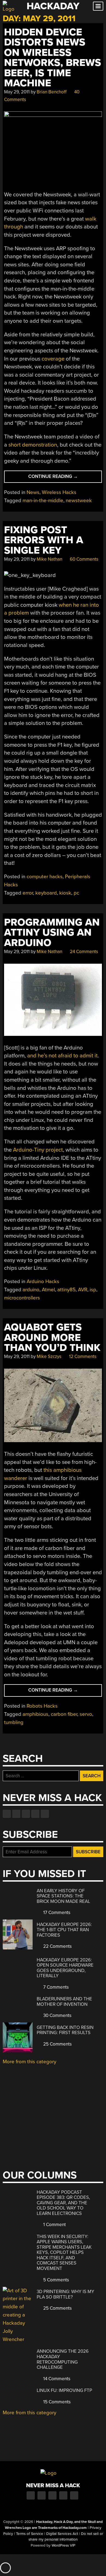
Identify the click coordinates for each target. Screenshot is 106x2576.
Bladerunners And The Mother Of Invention (64, 2002)
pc (76, 893)
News (33, 492)
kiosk (65, 893)
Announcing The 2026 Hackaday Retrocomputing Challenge (63, 2359)
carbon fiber (64, 1714)
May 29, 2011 (17, 92)
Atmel (48, 1290)
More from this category (29, 2062)
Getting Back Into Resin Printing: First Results (65, 2030)
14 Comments (56, 2379)
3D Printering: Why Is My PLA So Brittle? (66, 2294)
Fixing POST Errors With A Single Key (44, 540)
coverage (53, 359)
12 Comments (82, 1356)
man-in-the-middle (43, 500)
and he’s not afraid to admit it (62, 1056)
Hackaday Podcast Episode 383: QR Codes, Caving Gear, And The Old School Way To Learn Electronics (63, 2203)
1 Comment (54, 2225)
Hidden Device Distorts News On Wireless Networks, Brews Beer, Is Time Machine (53, 58)
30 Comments (57, 2015)
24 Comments (83, 952)
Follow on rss (35, 1814)
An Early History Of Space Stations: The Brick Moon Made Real (63, 1896)
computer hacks (45, 877)
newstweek (79, 500)
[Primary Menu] (98, 6)
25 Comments (57, 2044)
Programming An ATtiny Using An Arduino (52, 933)
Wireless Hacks (59, 492)
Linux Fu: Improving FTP (64, 2390)
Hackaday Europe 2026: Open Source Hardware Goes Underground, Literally (65, 1968)
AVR (83, 1290)
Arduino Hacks (43, 1281)
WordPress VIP (63, 2546)
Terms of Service (30, 2534)
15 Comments (56, 2402)
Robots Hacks (42, 1706)
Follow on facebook (7, 1814)
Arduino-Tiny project (38, 1150)
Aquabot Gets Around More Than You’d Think (52, 1338)
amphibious (35, 1714)
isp (93, 1290)
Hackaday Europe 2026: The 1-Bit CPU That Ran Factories (64, 1930)
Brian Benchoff (52, 92)
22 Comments (57, 1946)
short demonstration (33, 445)
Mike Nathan (49, 559)
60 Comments (84, 559)
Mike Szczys (49, 1356)
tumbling (14, 1722)
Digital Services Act (62, 2534)
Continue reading (64, 478)
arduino (31, 1290)
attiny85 (66, 1290)
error (28, 893)
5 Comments (56, 2280)
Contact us (45, 1814)
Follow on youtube (26, 1814)
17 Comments (56, 1913)
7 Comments (55, 1987)
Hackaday (53, 6)
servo (86, 1714)
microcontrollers (22, 1298)
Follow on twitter (16, 1814)
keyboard (46, 893)
